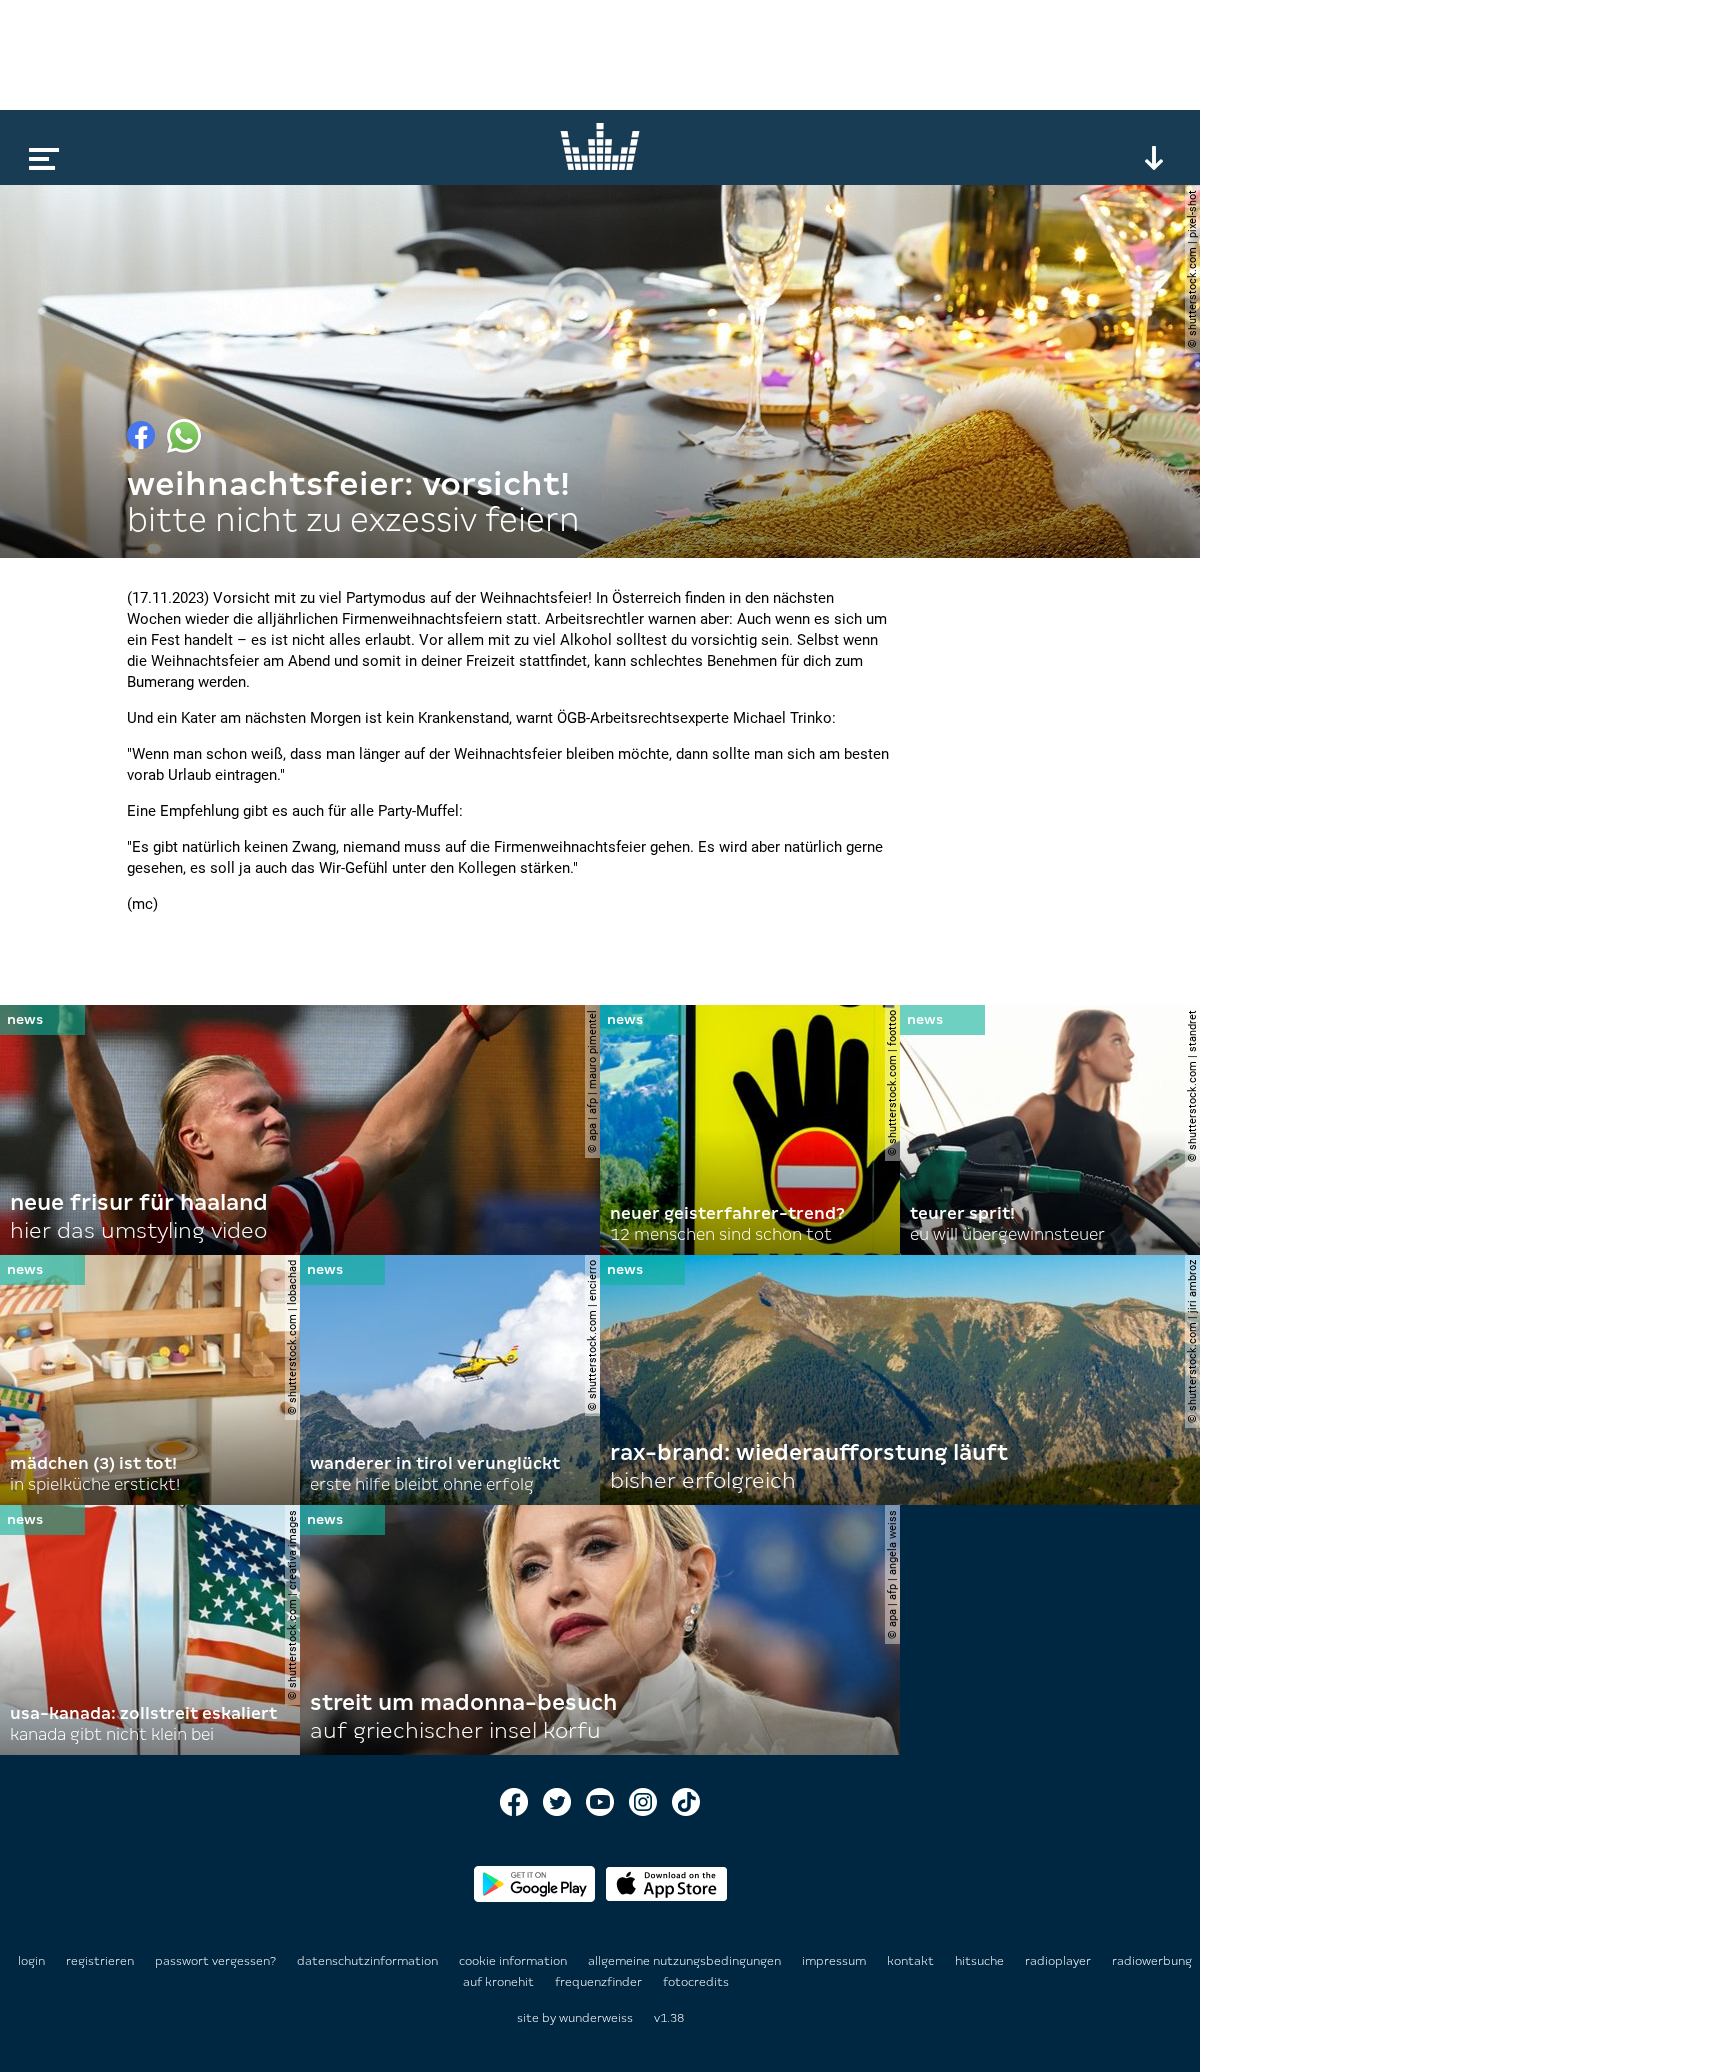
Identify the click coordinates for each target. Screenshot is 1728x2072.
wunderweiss (596, 2018)
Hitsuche (981, 1961)
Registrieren (100, 1961)
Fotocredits (696, 1982)
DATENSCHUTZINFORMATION (369, 1961)
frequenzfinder (600, 1982)
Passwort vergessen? (215, 1961)
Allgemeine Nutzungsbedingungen (686, 1961)
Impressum (835, 1961)
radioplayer (1059, 1961)
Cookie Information (514, 1961)
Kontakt (912, 1961)
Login (31, 1961)
